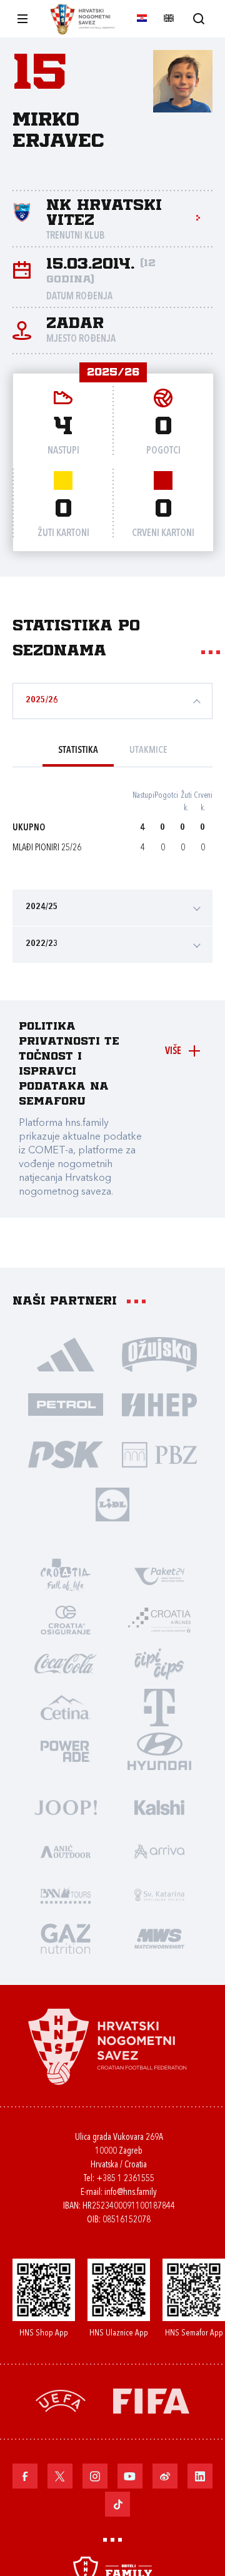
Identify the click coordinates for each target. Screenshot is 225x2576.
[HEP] (159, 1404)
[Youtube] (130, 2476)
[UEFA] (61, 2400)
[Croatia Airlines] (159, 1619)
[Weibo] (165, 2476)
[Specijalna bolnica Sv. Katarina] (159, 1894)
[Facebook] (25, 2476)
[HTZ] (66, 1576)
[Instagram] (95, 2476)
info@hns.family (131, 2193)
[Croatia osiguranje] (66, 1619)
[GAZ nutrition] (66, 1938)
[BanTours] (66, 1894)
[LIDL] (112, 1504)
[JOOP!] (66, 1807)
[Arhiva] (198, 18)
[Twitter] (60, 2476)
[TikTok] (117, 2504)
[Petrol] (66, 1404)
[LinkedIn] (200, 2476)
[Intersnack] (159, 1663)
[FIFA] (151, 2400)
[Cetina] (66, 1707)
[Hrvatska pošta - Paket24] (159, 1576)
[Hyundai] (159, 1751)
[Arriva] (159, 1851)
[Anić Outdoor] (66, 1851)
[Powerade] (66, 1751)
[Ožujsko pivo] (159, 1354)
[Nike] (66, 1354)
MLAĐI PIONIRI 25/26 (47, 848)
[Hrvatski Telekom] (159, 1707)
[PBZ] (159, 1454)
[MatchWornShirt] (159, 1938)
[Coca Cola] (66, 1663)
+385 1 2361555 (125, 2179)
